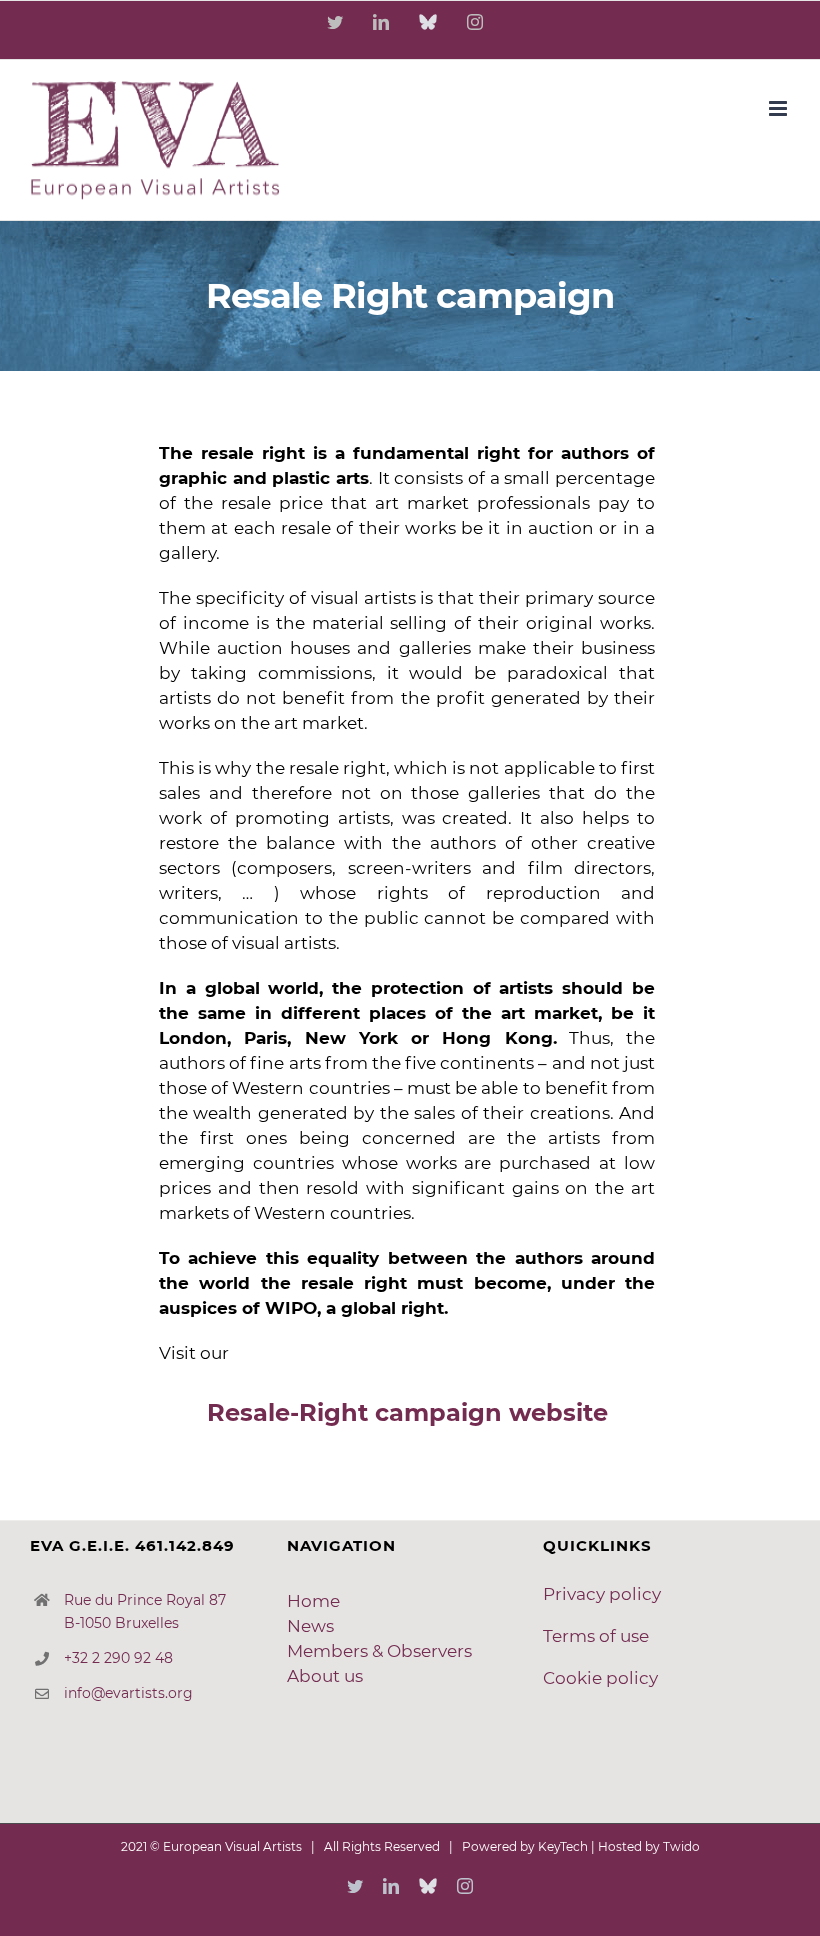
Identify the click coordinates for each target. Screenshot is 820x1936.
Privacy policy (602, 1594)
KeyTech (563, 1846)
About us (325, 1676)
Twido (681, 1846)
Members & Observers (379, 1651)
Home (313, 1601)
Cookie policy (600, 1678)
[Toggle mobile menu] (779, 108)
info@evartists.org (128, 1693)
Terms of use (596, 1636)
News (310, 1626)
